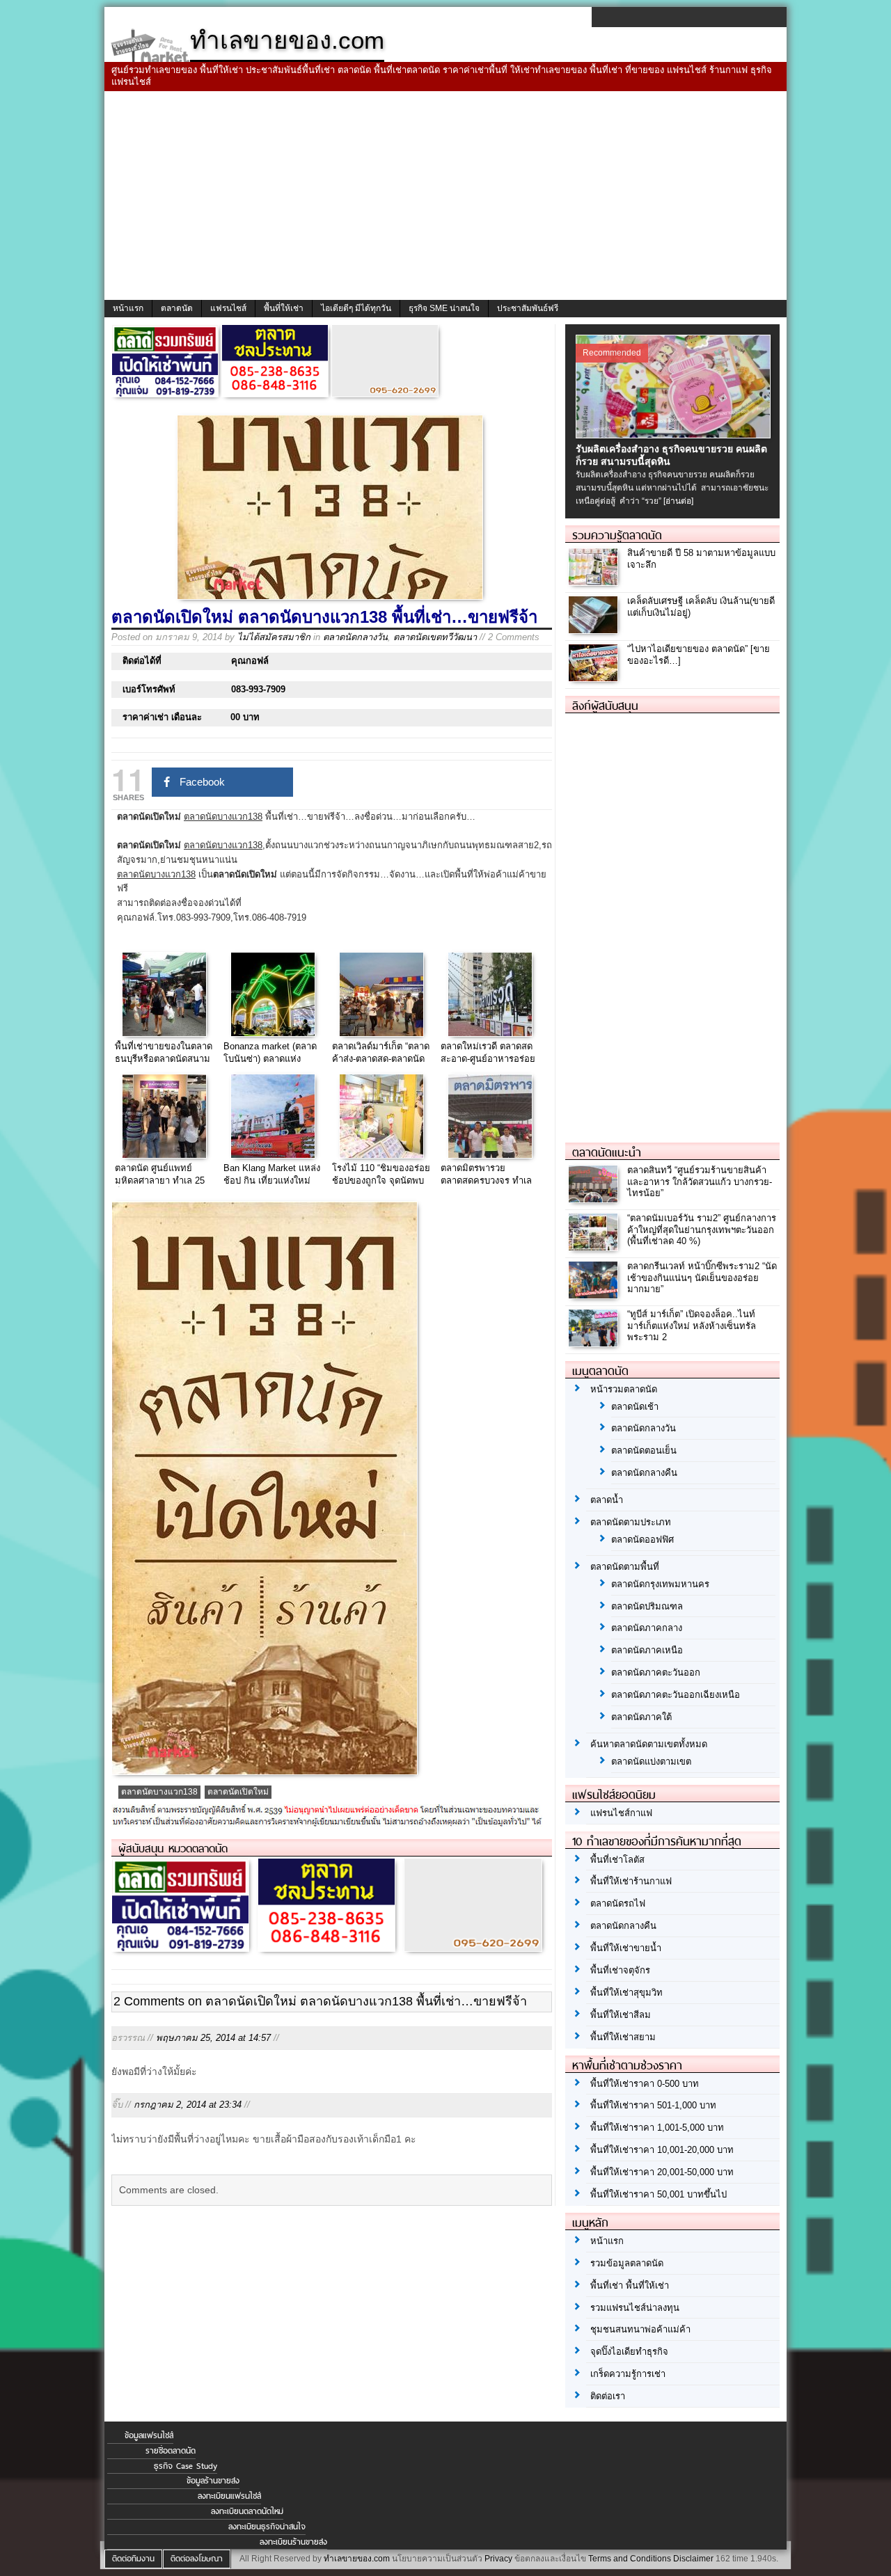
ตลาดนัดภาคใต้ (641, 1717)
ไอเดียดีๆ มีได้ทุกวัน (356, 308)
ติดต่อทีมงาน (133, 2559)
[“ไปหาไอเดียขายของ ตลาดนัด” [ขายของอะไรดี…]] (595, 677)
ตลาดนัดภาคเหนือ (647, 1650)
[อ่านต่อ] (678, 501)
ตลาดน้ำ (607, 1500)
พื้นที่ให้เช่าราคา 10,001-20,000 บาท (662, 2150)
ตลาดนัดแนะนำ (607, 1152)
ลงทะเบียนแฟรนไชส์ (229, 2496)
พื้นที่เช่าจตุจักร (620, 1970)
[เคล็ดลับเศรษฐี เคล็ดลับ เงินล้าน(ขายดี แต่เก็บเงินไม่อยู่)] (595, 629)
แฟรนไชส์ (228, 308)
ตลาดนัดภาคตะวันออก (656, 1672)
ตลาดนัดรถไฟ (618, 1903)
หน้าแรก (128, 308)
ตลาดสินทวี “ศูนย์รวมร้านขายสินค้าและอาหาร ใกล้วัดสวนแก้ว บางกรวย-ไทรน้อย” (700, 1182)
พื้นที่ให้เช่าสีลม (621, 2015)
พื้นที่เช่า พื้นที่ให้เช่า (630, 2285)
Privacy (498, 2559)
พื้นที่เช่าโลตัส (617, 1860)
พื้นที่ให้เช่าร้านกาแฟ (631, 1881)
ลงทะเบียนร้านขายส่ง (293, 2542)
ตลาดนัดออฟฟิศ (642, 1540)
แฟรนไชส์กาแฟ (621, 1813)
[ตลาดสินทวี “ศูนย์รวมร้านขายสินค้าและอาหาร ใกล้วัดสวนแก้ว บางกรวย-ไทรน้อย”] (595, 1199)
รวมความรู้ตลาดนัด (617, 535)
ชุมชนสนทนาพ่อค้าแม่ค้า (640, 2329)
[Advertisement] (445, 196)
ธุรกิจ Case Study (186, 2466)
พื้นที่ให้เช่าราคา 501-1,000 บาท (653, 2105)
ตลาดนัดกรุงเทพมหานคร (660, 1584)
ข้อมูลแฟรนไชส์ (149, 2435)
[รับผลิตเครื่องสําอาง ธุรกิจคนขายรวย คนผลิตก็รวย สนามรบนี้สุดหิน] (675, 435)
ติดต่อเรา (608, 2396)
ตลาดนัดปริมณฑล (647, 1606)
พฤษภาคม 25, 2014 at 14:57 (213, 2038)
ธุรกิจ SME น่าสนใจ (444, 308)
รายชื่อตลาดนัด (171, 2451)
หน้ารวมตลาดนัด (624, 1389)
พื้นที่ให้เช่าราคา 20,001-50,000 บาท (662, 2172)
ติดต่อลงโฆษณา (197, 2559)
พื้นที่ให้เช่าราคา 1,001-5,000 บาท (657, 2128)
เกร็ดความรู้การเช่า (628, 2374)
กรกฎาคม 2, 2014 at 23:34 (188, 2105)
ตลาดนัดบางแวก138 (159, 1792)
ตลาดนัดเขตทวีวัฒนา (435, 637)
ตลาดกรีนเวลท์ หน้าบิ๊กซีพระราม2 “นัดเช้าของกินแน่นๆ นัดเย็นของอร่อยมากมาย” (702, 1278)
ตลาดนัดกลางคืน (644, 1473)
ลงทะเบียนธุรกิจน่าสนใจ (267, 2527)
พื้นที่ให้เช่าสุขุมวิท (626, 1993)
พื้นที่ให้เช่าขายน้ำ (626, 1948)
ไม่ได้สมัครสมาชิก (274, 637)
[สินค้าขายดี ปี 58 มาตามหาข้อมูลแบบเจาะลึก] (595, 581)
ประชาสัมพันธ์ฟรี (528, 308)
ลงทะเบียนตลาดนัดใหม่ (247, 2511)
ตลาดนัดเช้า (635, 1407)
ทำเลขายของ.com (357, 2559)
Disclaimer (693, 2559)
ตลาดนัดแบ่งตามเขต (651, 1762)
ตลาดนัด (177, 308)
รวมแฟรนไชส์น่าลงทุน (635, 2308)
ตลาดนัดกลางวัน (355, 637)
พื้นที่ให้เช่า (284, 308)
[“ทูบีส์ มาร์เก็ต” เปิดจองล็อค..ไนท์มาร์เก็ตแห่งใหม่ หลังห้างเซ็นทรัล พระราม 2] (595, 1343)
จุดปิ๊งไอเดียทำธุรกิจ (629, 2352)
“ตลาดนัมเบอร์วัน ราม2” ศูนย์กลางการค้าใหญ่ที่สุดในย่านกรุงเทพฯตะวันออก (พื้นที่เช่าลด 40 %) (702, 1230)
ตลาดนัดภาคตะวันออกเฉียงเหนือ (676, 1695)
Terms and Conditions (630, 2559)
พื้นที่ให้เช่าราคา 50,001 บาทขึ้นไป (659, 2194)
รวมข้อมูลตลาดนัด (627, 2263)
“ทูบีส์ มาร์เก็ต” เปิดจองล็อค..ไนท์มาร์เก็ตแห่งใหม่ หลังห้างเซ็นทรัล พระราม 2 (692, 1326)
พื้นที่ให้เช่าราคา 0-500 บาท (645, 2084)
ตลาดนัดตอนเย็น (644, 1450)
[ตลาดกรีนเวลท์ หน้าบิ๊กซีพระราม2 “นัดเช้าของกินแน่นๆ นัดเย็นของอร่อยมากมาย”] (595, 1295)
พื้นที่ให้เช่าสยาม (623, 2037)
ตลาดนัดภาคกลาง (647, 1628)
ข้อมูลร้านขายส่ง (213, 2481)
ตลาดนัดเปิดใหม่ (238, 1792)
